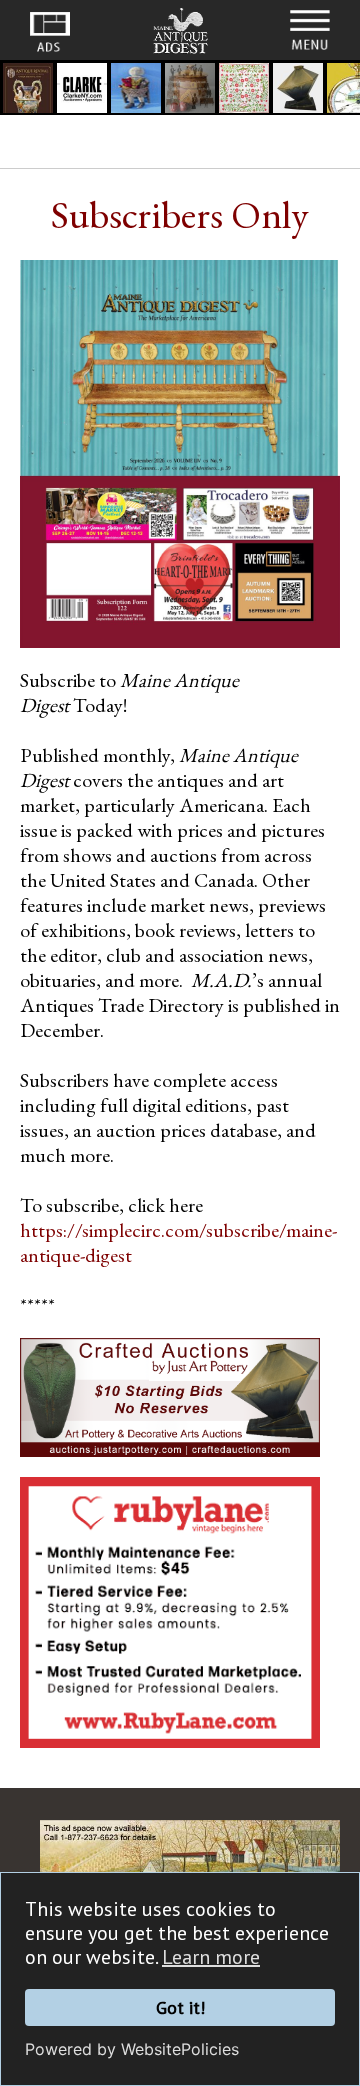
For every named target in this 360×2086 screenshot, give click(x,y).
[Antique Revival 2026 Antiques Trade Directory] (28, 90)
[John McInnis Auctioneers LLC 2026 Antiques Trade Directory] (136, 90)
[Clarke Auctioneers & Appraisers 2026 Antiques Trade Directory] (82, 90)
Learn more (211, 1957)
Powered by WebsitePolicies (132, 2049)
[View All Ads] (50, 32)
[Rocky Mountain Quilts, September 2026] (244, 90)
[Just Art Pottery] (298, 90)
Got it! (180, 2007)
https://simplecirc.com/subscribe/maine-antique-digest (178, 1242)
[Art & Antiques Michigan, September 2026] (190, 90)
